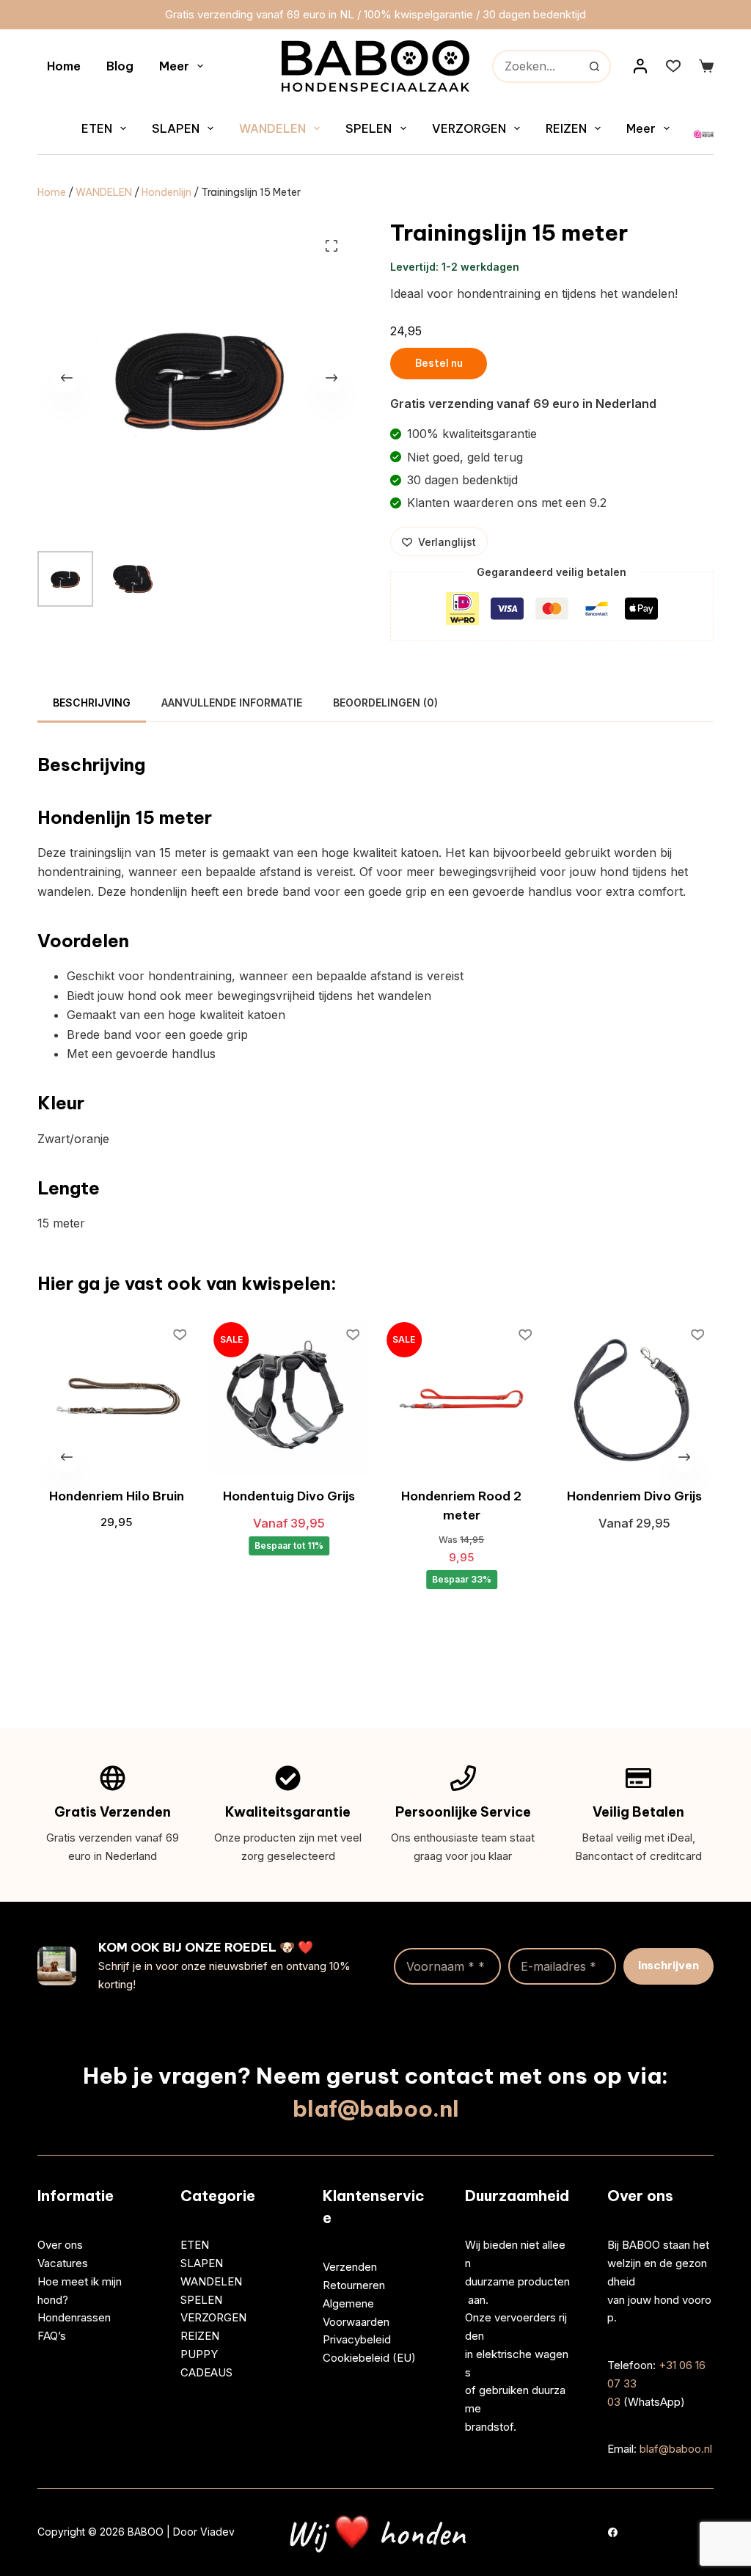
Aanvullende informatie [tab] (232, 703)
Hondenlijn (166, 192)
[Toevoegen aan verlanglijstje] (177, 1334)
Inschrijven (668, 1965)
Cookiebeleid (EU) (369, 2358)
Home (64, 66)
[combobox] (536, 66)
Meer (174, 66)
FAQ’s (52, 2336)
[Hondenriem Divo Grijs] (631, 1397)
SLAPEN (176, 128)
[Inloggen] (640, 66)
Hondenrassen (74, 2317)
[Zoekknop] (594, 66)
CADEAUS (206, 2372)
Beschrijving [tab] (92, 703)
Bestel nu (439, 363)
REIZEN (566, 128)
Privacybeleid (357, 2339)
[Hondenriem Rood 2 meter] (458, 1397)
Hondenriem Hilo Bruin (113, 1496)
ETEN (97, 128)
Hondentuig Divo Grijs (286, 1496)
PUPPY (199, 2354)
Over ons (60, 2245)
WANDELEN (272, 128)
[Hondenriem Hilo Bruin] (113, 1397)
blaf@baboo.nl (376, 2109)
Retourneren (354, 2285)
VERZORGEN (469, 128)
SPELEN (369, 128)
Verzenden (350, 2267)
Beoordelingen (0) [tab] (385, 703)
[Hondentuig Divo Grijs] (286, 1397)
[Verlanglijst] (673, 66)
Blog (120, 66)
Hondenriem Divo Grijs (631, 1496)
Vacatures (63, 2263)
